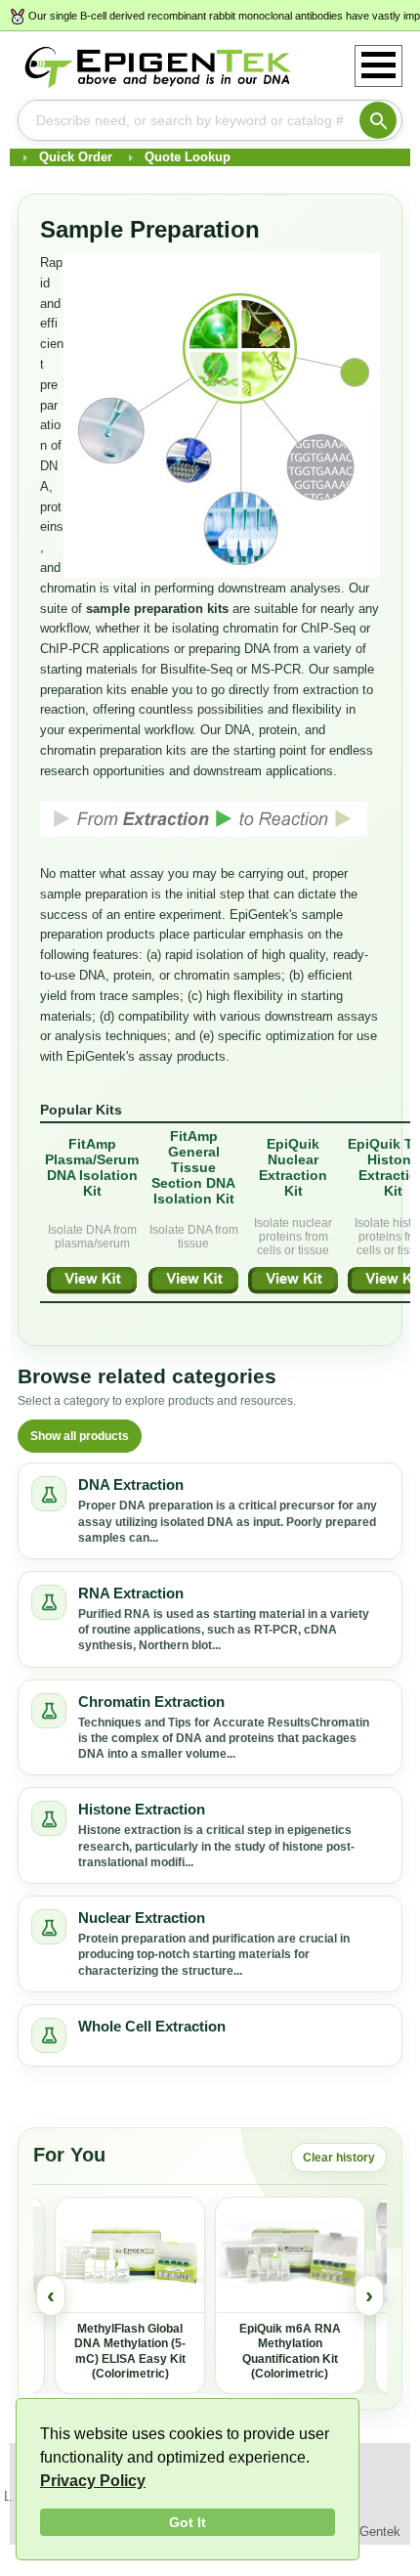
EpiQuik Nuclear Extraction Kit (293, 1167)
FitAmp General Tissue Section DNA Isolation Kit (193, 1167)
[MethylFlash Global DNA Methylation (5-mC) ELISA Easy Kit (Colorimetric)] (130, 2255)
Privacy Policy (93, 2481)
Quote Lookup (188, 157)
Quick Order (76, 157)
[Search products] (378, 120)
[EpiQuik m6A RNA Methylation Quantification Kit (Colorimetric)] (290, 2255)
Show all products (80, 1436)
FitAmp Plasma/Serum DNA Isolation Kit (92, 1167)
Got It (188, 2522)
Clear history (339, 2158)
